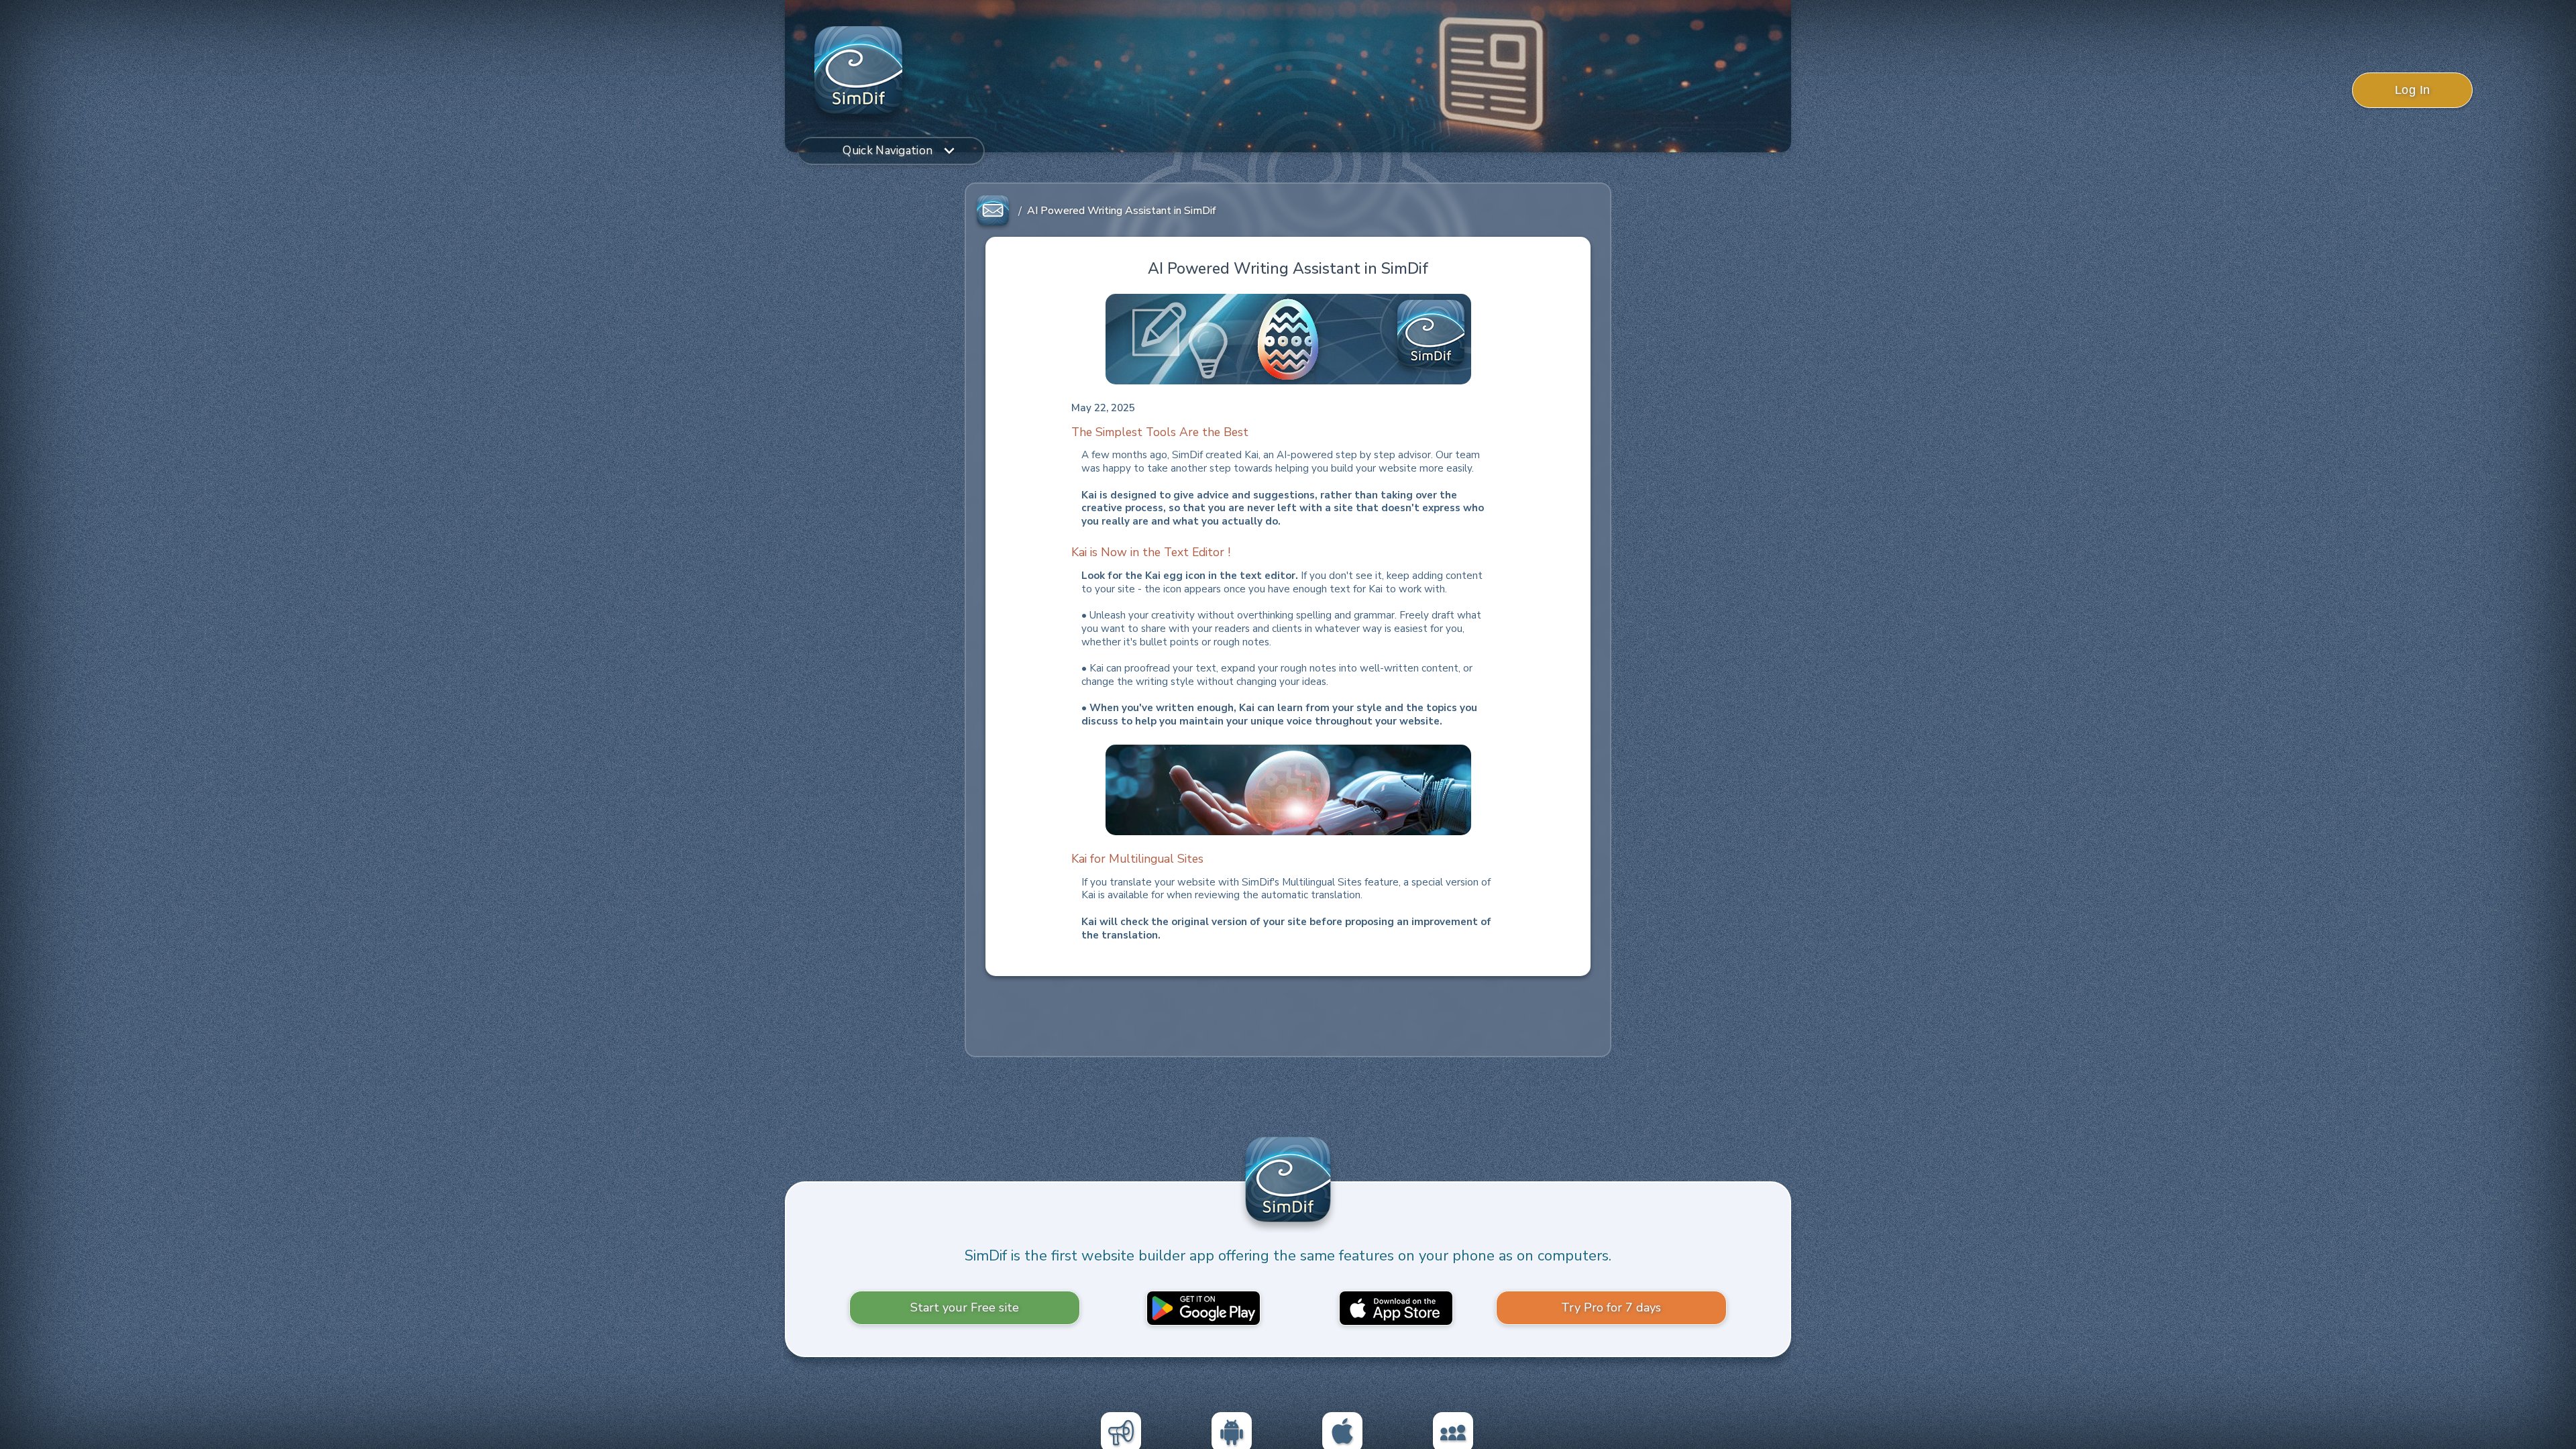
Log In (2413, 90)
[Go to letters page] (993, 211)
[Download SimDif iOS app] (1396, 1307)
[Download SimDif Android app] (1203, 1307)
